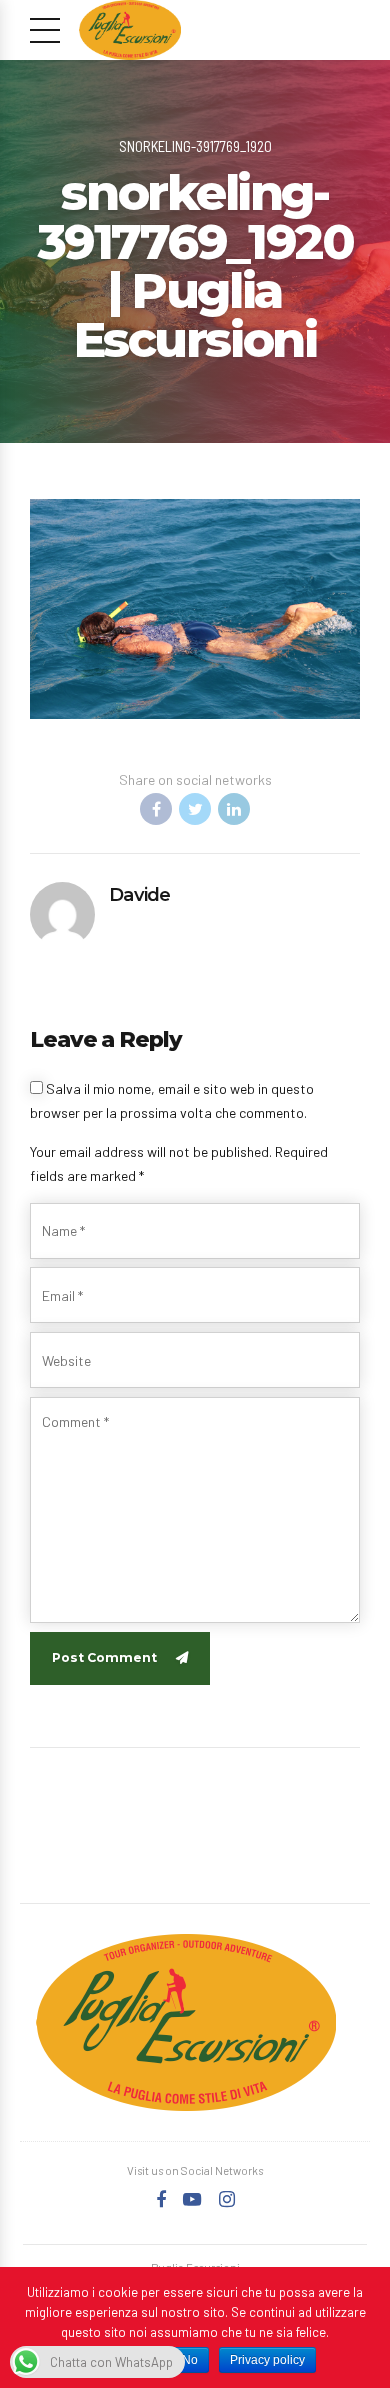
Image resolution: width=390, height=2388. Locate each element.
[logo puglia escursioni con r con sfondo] (186, 2022)
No (190, 2360)
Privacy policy (267, 2360)
